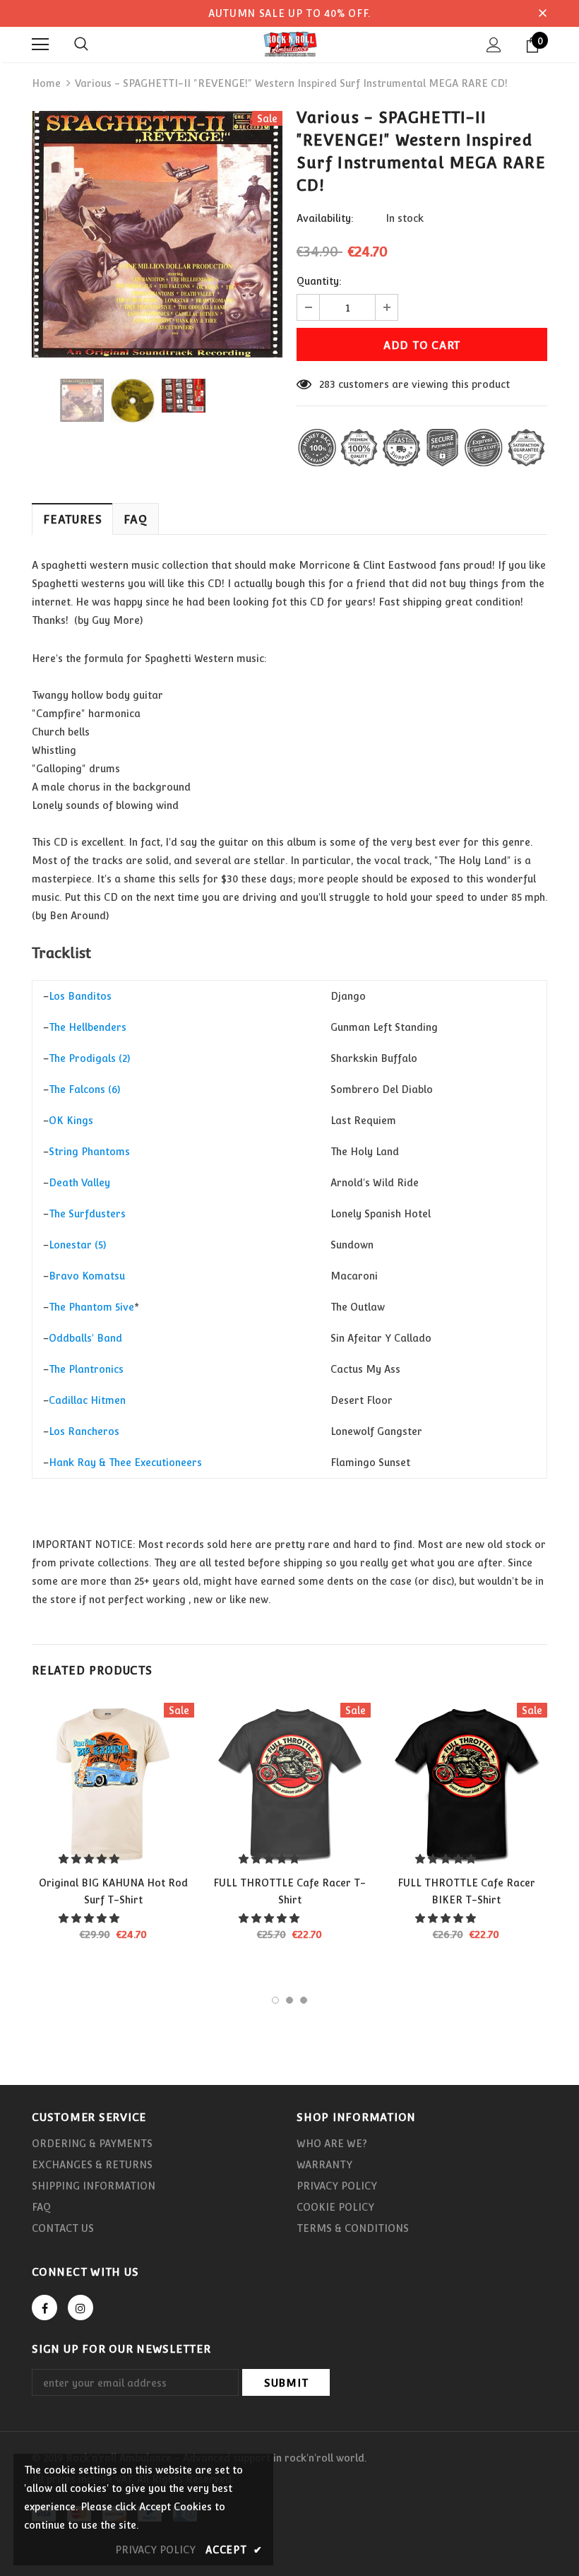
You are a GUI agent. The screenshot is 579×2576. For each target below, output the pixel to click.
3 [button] (304, 2000)
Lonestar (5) (77, 1245)
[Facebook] (44, 2308)
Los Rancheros (84, 1431)
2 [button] (289, 2000)
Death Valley (79, 1183)
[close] (542, 13)
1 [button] (275, 2000)
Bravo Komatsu (87, 1276)
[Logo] (289, 44)
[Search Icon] (81, 45)
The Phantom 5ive (91, 1307)
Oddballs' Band (85, 1338)
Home (46, 83)
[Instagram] (80, 2308)
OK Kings (71, 1121)
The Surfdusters (87, 1214)
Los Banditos (80, 996)
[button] (90, 1859)
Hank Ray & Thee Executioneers (125, 1463)
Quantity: (319, 281)
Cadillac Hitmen (87, 1400)
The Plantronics (86, 1369)
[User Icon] (494, 45)
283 (327, 384)
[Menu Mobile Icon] (40, 45)
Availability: (325, 218)
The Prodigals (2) (89, 1058)
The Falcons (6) (84, 1089)
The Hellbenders (88, 1027)
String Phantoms (89, 1152)
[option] (157, 234)
